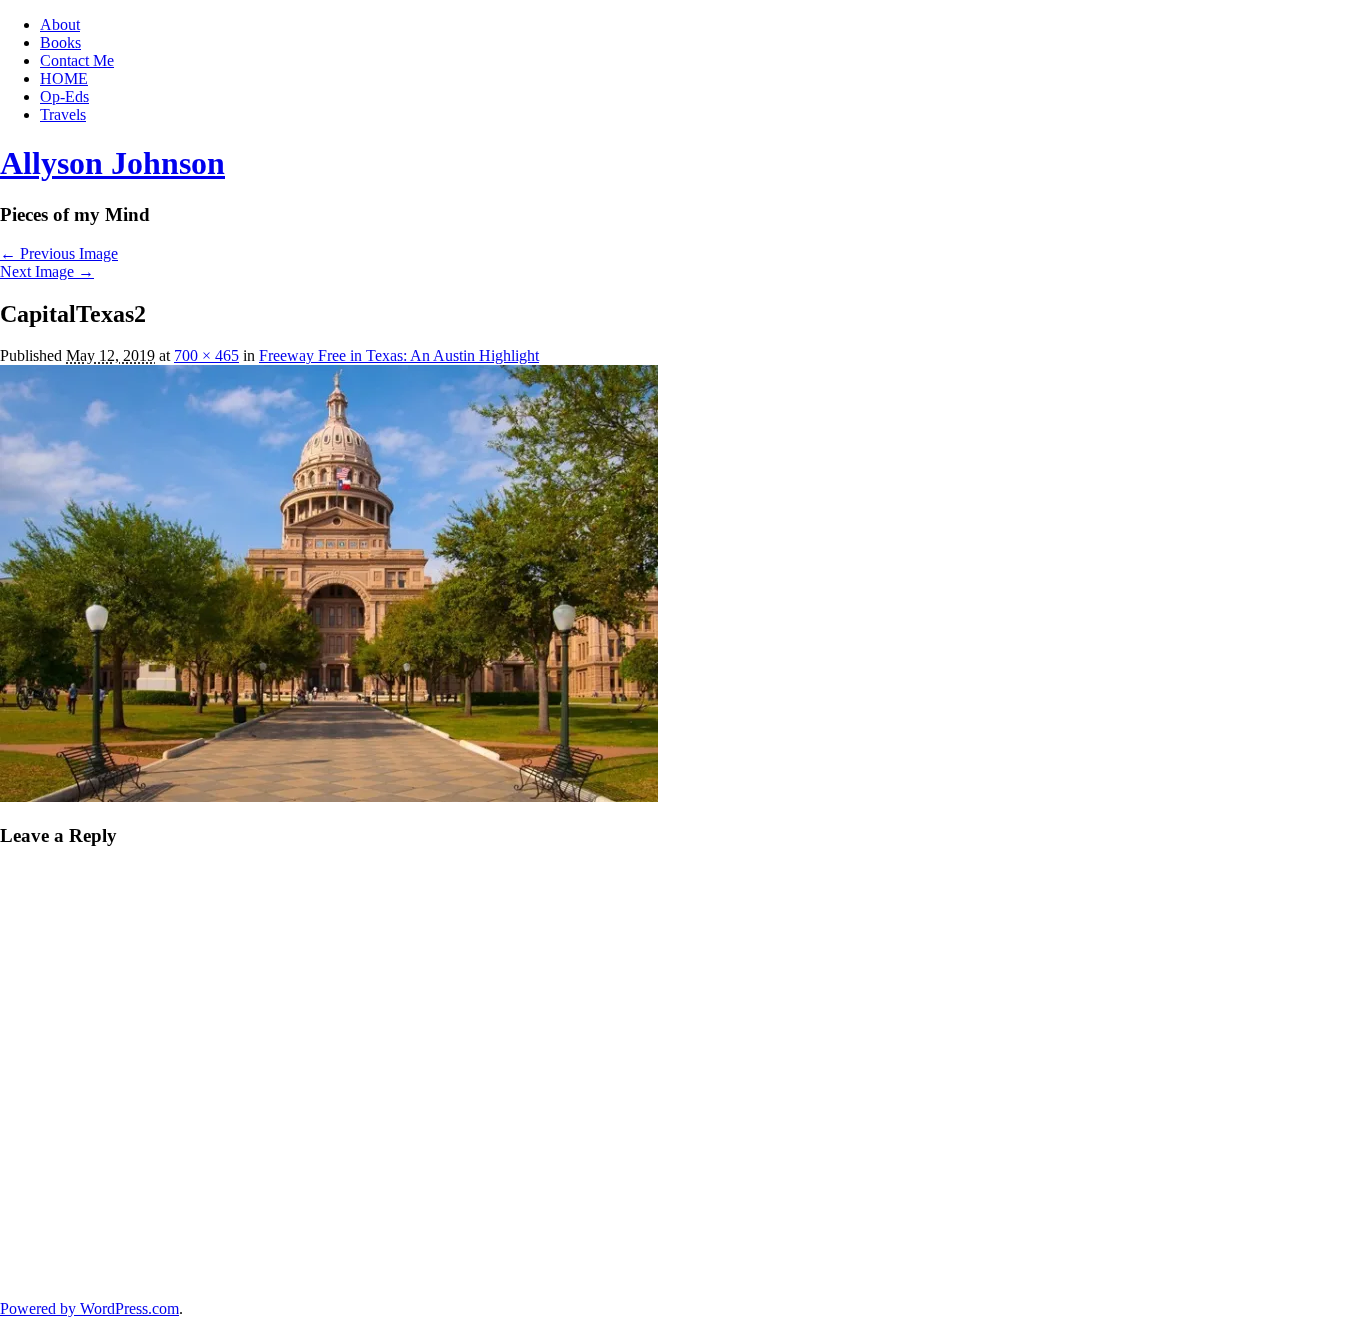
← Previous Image (59, 253)
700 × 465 (206, 355)
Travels (63, 114)
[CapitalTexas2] (329, 796)
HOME (64, 78)
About (60, 24)
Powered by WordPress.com (89, 1308)
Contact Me (77, 60)
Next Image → (47, 271)
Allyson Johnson (112, 163)
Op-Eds (64, 96)
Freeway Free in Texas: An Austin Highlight (399, 355)
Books (60, 42)
